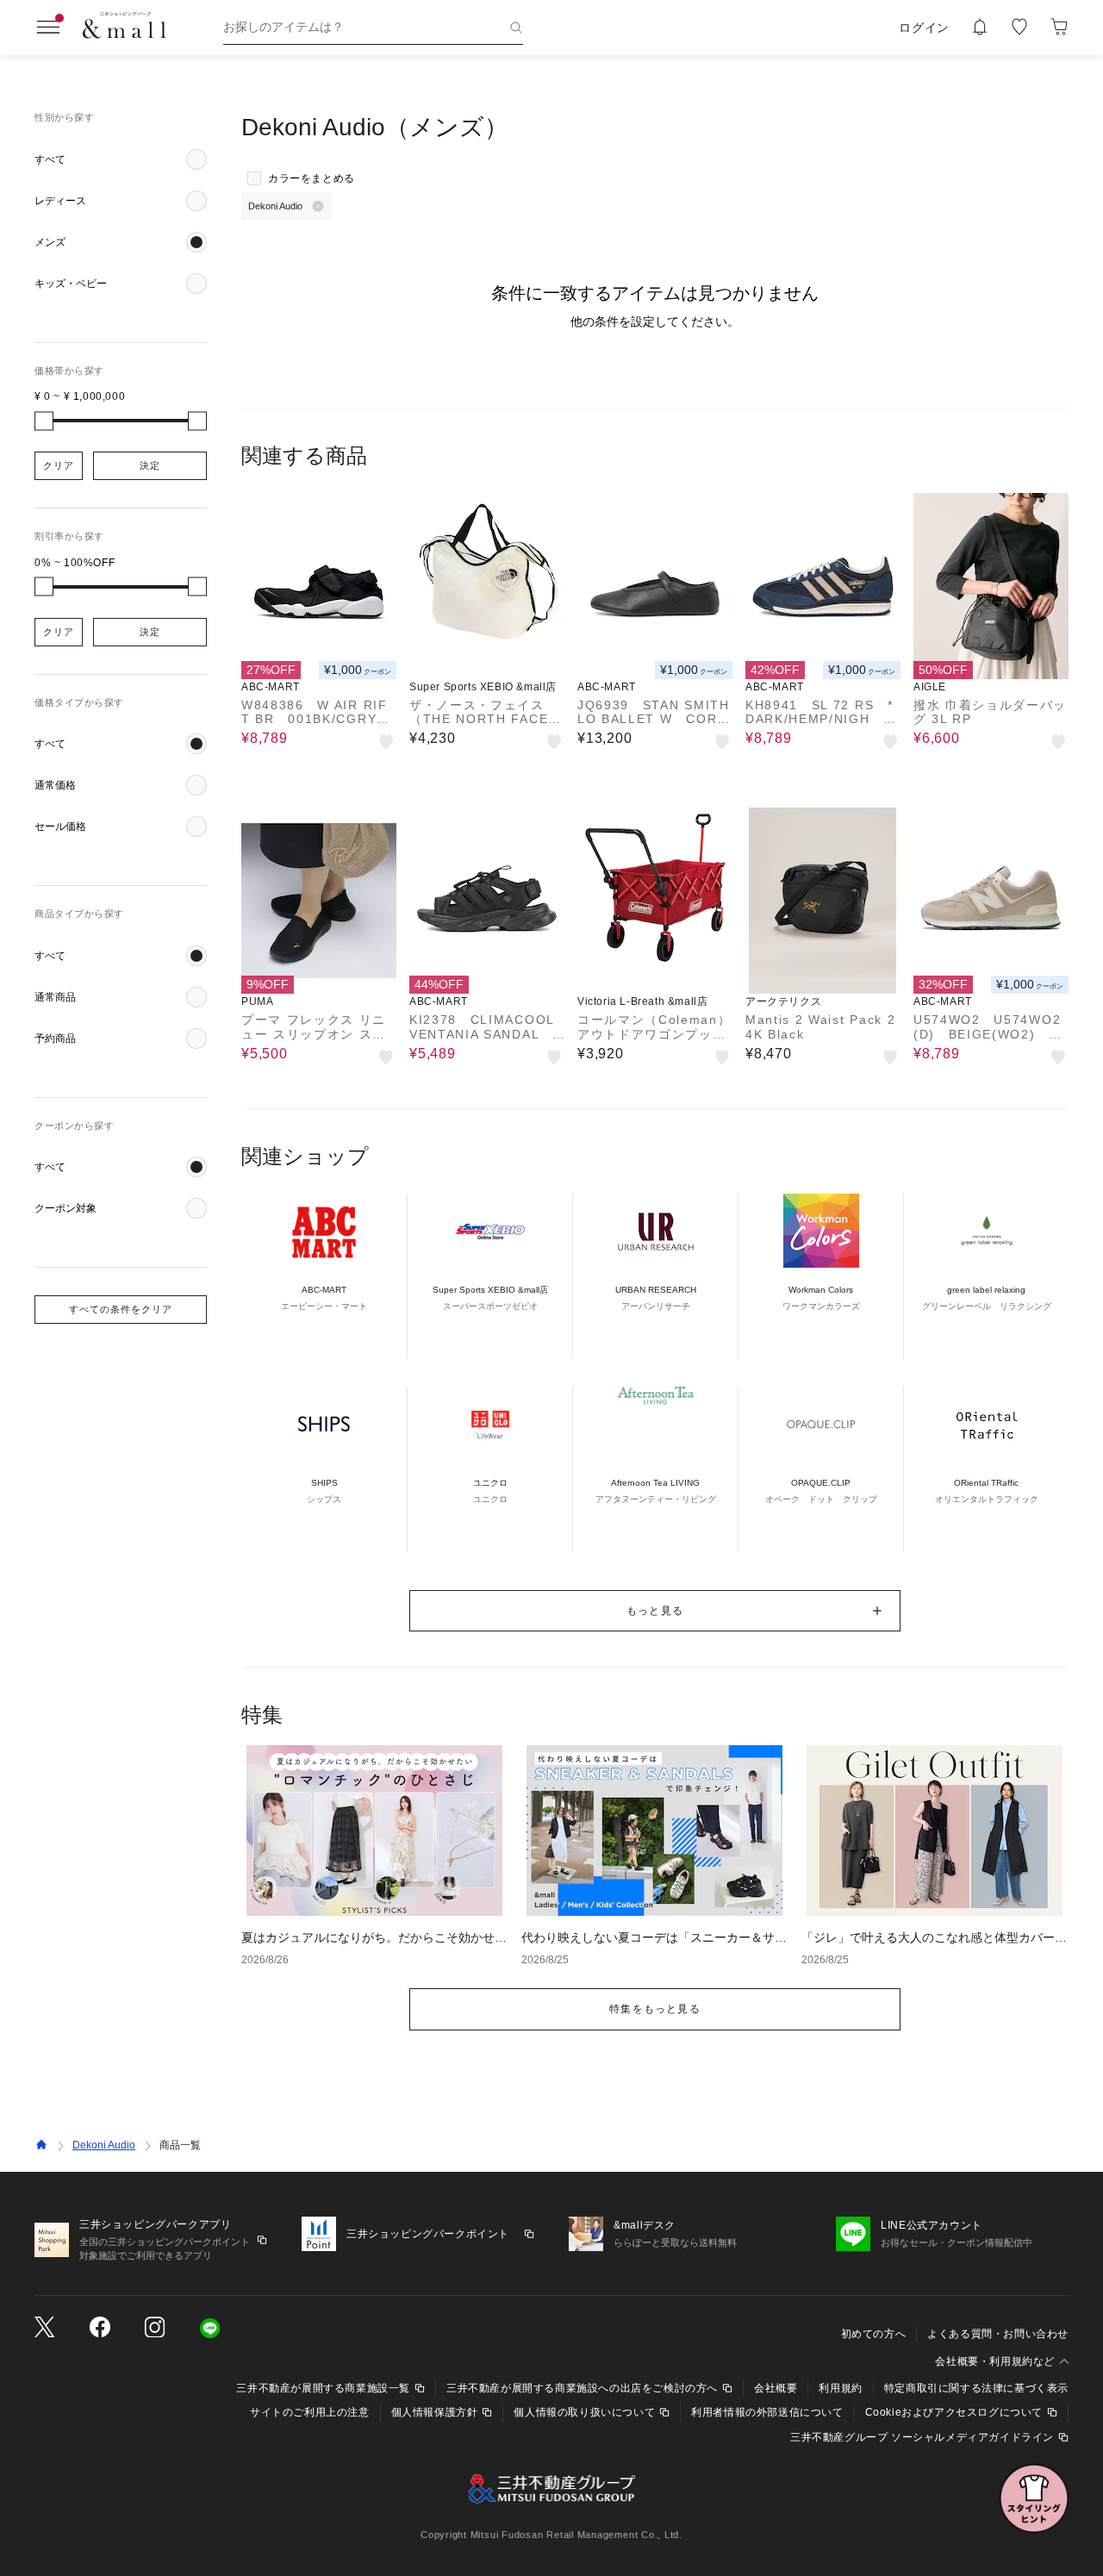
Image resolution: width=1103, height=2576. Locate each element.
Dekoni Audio (104, 2145)
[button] (121, 159)
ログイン (924, 28)
